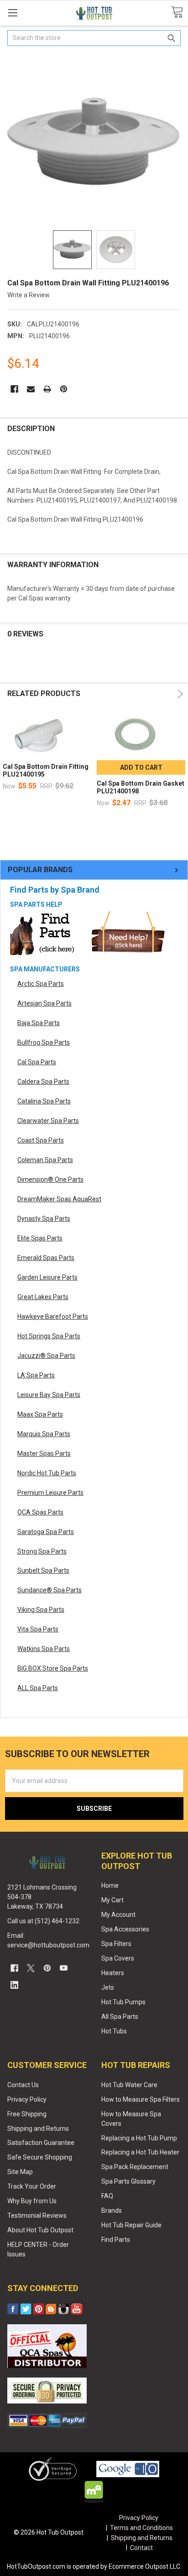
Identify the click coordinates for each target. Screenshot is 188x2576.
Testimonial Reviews (37, 2215)
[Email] (31, 389)
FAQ (107, 2196)
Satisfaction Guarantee (41, 2143)
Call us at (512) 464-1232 (43, 1921)
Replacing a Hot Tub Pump (139, 2138)
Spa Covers (118, 1958)
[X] (31, 1968)
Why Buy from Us (32, 2201)
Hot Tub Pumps (123, 2002)
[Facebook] (14, 389)
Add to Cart (141, 767)
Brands (112, 2210)
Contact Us (23, 2085)
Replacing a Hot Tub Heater (140, 2152)
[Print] (47, 389)
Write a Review (29, 295)
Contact (141, 2548)
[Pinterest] (64, 389)
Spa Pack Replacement (135, 2167)
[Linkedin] (14, 1985)
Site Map (20, 2172)
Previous (160, 694)
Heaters (113, 1973)
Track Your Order (32, 2186)
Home (110, 1885)
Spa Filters (116, 1944)
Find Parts (116, 2240)
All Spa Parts (120, 2017)
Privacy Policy (27, 2099)
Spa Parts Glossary (128, 2181)
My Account (118, 1915)
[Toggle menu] (13, 13)
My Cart (112, 1900)
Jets (108, 1987)
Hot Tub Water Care (129, 2085)
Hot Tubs (114, 2031)
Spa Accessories (125, 1929)
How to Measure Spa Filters (141, 2099)
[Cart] (177, 13)
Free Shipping (27, 2114)
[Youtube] (64, 1968)
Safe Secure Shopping (40, 2157)
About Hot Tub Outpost (40, 2230)
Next (179, 694)
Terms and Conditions (141, 2528)
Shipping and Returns (38, 2129)
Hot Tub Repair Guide (131, 2225)
